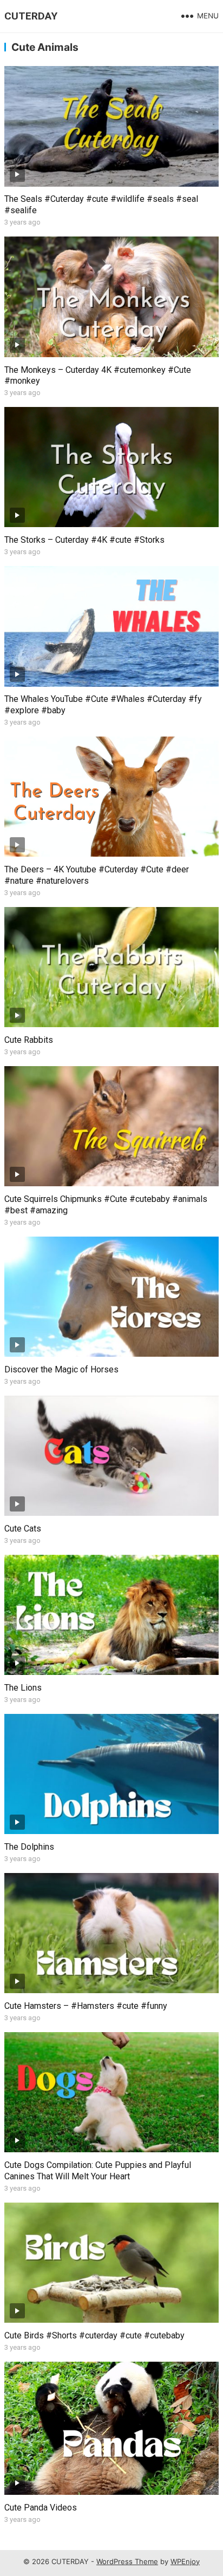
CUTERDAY (31, 16)
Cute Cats (23, 1529)
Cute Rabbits (29, 1040)
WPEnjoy (185, 2561)
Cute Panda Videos (41, 2508)
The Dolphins (29, 1847)
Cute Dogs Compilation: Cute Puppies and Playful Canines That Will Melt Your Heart (98, 2171)
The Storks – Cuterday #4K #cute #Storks (84, 540)
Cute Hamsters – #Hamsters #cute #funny (86, 2006)
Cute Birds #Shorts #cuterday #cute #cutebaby (94, 2335)
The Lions (23, 1688)
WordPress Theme (127, 2561)
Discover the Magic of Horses (61, 1369)
